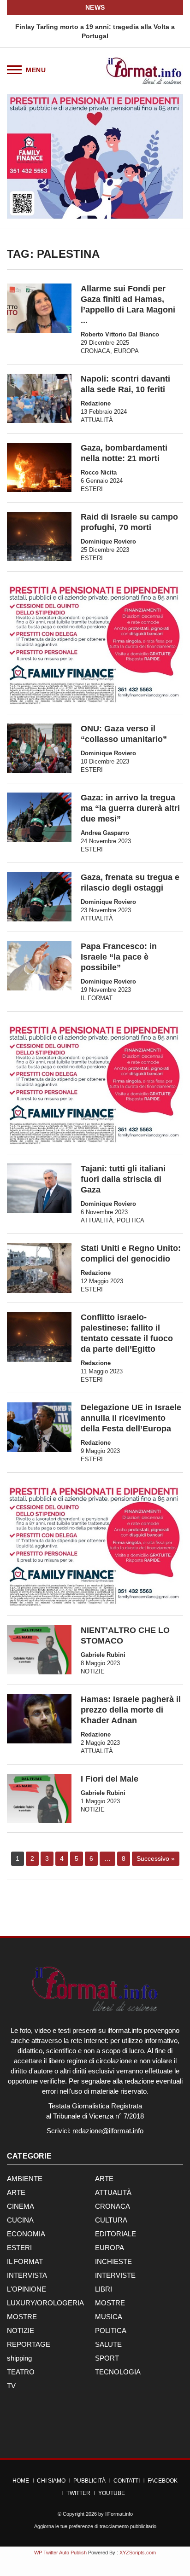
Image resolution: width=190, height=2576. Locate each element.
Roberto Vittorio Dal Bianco (120, 334)
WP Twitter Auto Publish (60, 2553)
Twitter (78, 2493)
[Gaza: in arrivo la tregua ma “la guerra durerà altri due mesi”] (39, 817)
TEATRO (21, 2372)
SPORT (107, 2358)
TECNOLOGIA (118, 2372)
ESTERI (92, 489)
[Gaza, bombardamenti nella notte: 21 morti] (39, 468)
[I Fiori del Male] (39, 1798)
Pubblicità (89, 2481)
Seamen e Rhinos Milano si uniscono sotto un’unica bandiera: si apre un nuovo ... (100, 31)
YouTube (112, 2493)
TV (11, 2386)
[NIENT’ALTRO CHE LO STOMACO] (39, 1650)
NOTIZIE (93, 1671)
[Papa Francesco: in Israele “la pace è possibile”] (39, 966)
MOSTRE (110, 2303)
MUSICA (109, 2317)
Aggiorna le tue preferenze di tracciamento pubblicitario (95, 2526)
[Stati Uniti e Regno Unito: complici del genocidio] (39, 1268)
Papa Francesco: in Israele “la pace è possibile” (119, 957)
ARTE (104, 2179)
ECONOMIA (26, 2234)
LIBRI (104, 2289)
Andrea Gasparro (105, 833)
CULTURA (111, 2220)
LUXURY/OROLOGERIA (45, 2303)
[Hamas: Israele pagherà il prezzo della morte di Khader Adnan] (39, 1719)
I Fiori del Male (110, 1779)
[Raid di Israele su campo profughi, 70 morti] (39, 536)
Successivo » (156, 1858)
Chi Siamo (51, 2481)
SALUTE (108, 2344)
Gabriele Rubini (103, 1655)
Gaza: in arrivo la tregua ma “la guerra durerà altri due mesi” (130, 808)
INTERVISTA (27, 2275)
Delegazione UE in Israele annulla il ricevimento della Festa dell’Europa (131, 1418)
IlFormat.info (119, 2514)
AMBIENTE (25, 2179)
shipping (19, 2358)
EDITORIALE (116, 2234)
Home (21, 2481)
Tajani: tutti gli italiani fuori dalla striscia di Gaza (123, 1179)
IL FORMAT (97, 998)
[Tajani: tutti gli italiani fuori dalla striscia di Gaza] (39, 1188)
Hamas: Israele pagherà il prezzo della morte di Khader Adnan (131, 1710)
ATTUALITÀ (97, 420)
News (95, 7)
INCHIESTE (113, 2261)
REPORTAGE (29, 2344)
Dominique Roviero (108, 541)
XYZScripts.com (138, 2553)
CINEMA (21, 2206)
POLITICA (131, 1220)
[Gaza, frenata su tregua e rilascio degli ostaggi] (39, 897)
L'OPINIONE (27, 2289)
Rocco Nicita (99, 472)
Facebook (163, 2481)
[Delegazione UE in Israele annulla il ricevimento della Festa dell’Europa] (39, 1427)
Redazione (96, 403)
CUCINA (20, 2220)
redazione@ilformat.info (108, 2131)
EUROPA (126, 351)
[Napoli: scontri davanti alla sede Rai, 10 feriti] (39, 399)
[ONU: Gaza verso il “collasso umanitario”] (39, 748)
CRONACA (95, 351)
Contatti (127, 2481)
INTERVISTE (115, 2275)
